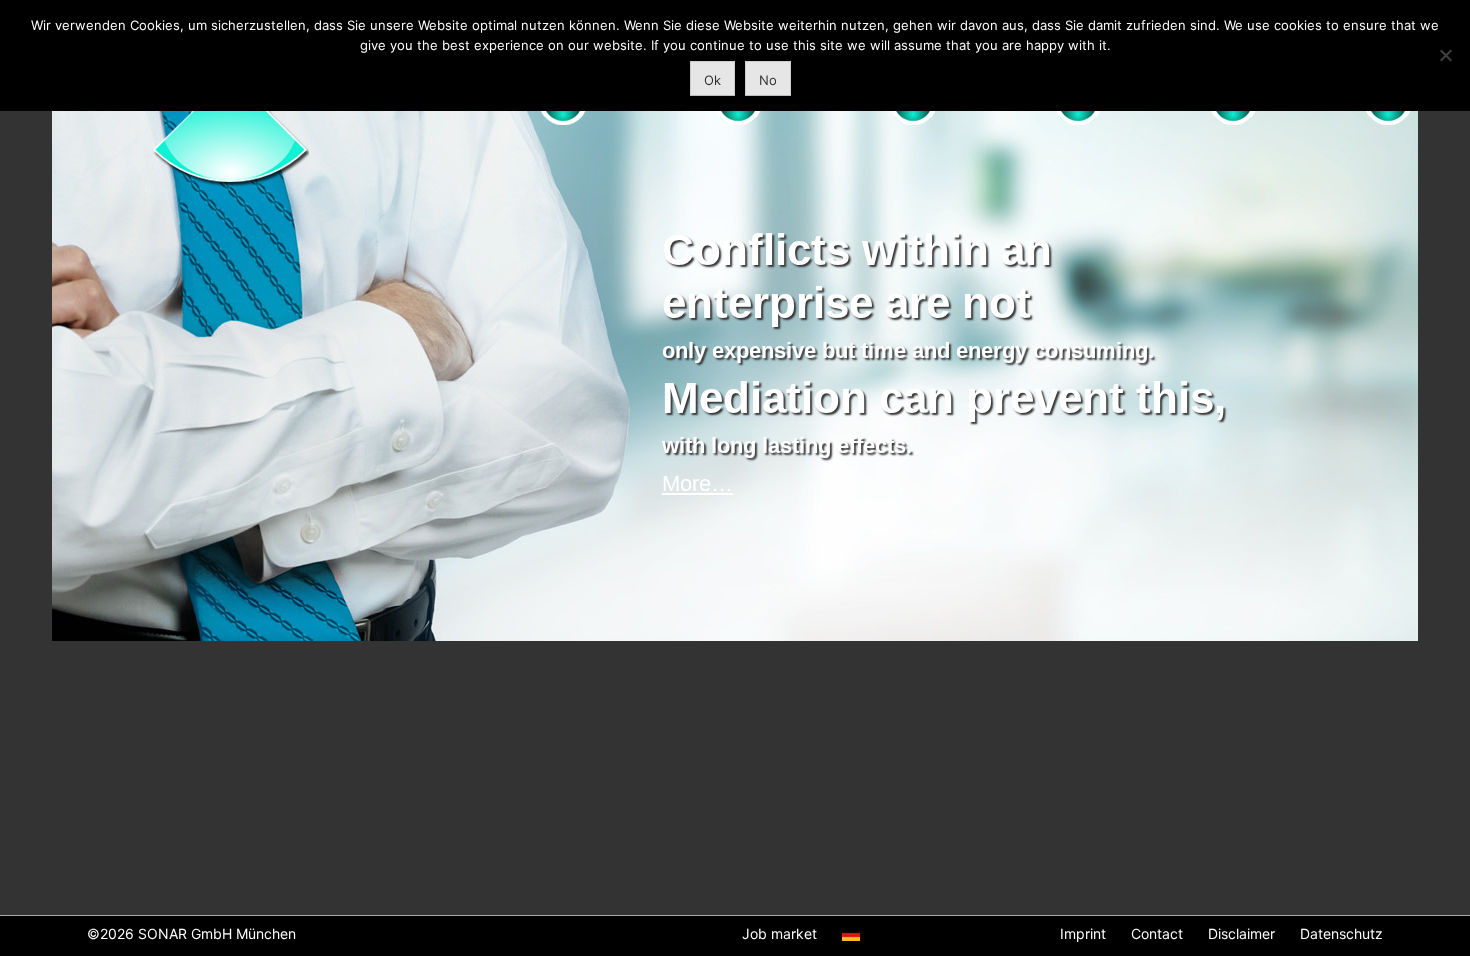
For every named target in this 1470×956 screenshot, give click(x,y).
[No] (1445, 55)
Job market (779, 933)
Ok (712, 80)
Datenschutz (1341, 933)
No (768, 80)
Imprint (1083, 933)
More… (697, 483)
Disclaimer (1241, 933)
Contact (1157, 933)
